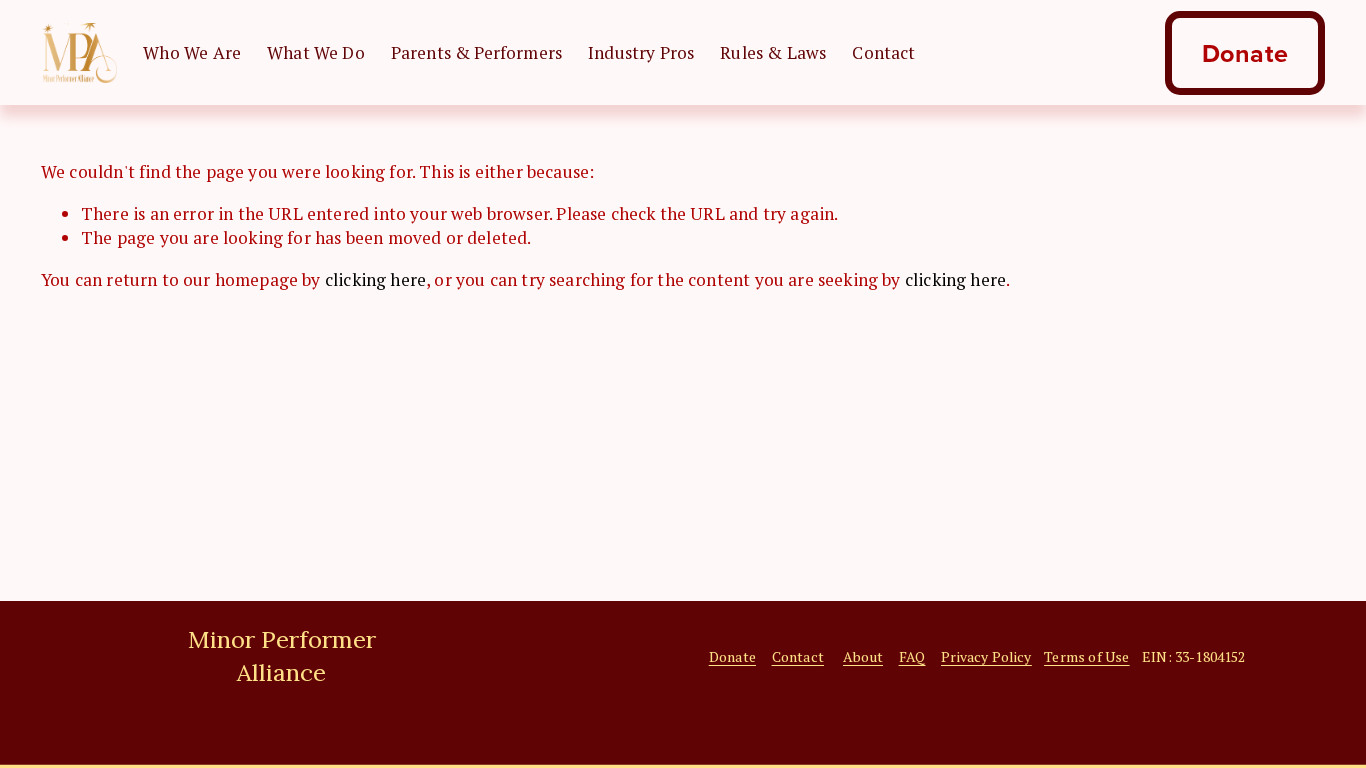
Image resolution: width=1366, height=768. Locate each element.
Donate (1245, 53)
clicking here (375, 279)
